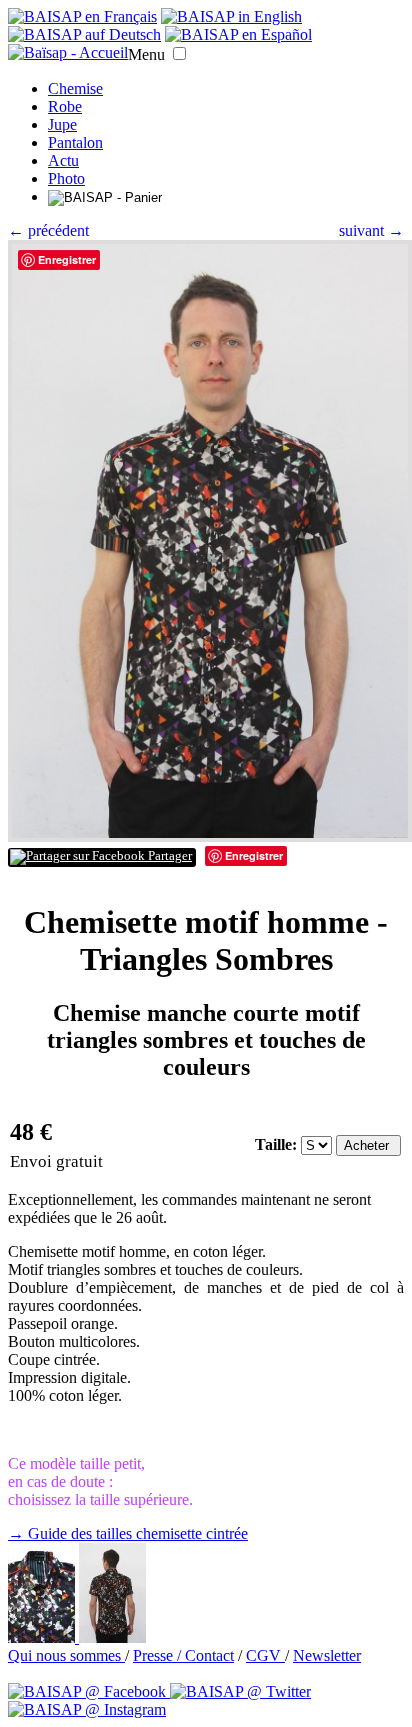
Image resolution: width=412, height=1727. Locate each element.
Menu (146, 54)
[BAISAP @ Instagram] (87, 1709)
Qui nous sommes (66, 1655)
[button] (179, 53)
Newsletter (327, 1655)
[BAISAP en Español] (238, 34)
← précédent (48, 230)
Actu (63, 160)
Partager (168, 856)
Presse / (159, 1655)
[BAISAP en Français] (82, 16)
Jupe (62, 124)
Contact (209, 1655)
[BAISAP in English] (231, 16)
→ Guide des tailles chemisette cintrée (128, 1533)
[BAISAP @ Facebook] (89, 1691)
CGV (265, 1655)
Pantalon (75, 142)
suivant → (371, 230)
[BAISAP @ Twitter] (240, 1691)
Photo (66, 178)
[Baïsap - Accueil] (68, 53)
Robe (65, 106)
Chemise (75, 88)
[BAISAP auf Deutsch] (84, 34)
